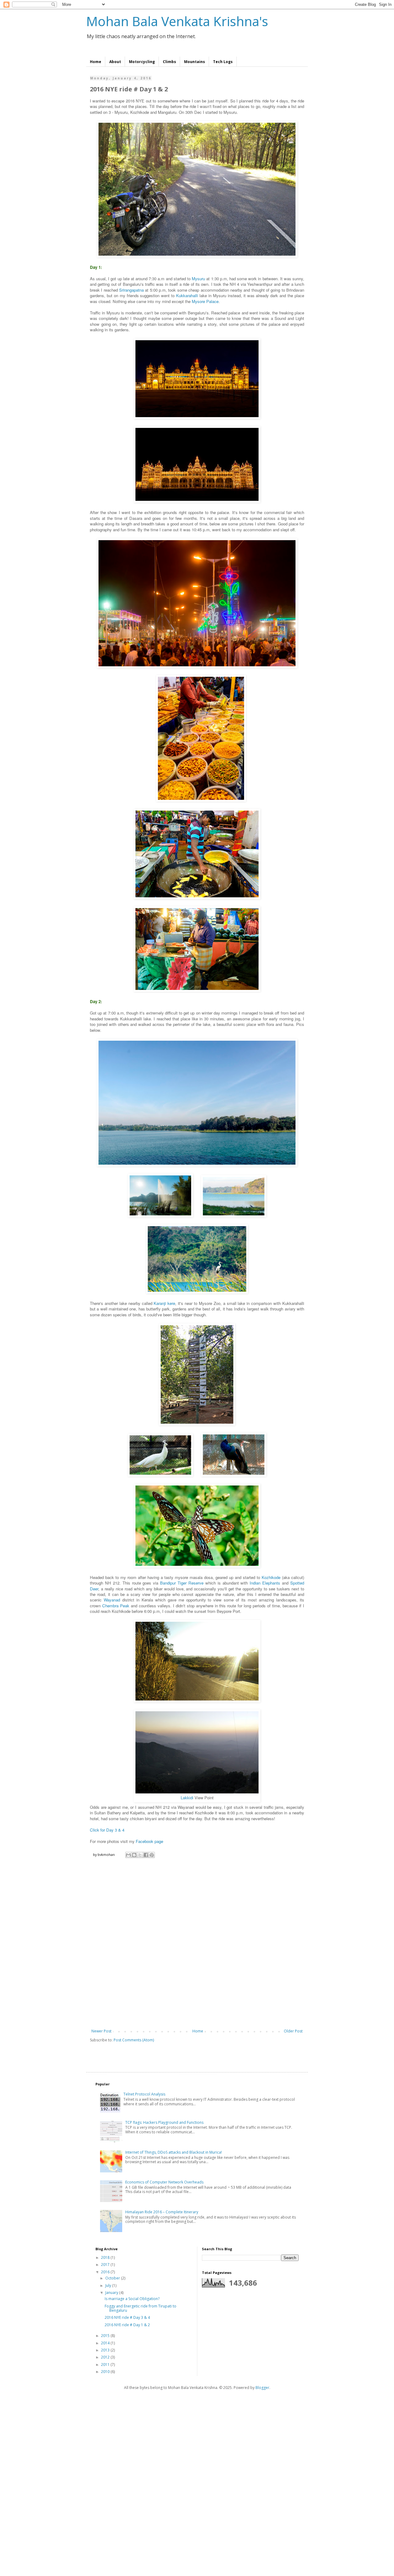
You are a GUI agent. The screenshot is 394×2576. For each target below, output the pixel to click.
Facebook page (149, 1841)
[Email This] (128, 1855)
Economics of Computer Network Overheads (164, 2182)
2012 (106, 2357)
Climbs (169, 62)
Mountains (195, 62)
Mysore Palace (205, 301)
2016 (106, 2272)
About (115, 62)
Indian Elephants (265, 1583)
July (109, 2285)
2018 (106, 2257)
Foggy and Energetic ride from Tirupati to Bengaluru (141, 2308)
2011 (106, 2365)
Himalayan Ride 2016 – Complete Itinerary (162, 2212)
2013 (106, 2350)
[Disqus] (197, 1947)
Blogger (262, 2388)
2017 (106, 2265)
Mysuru (198, 279)
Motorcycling (142, 62)
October (113, 2278)
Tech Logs (223, 62)
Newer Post (101, 2031)
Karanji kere (164, 1303)
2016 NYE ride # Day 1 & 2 (127, 2325)
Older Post (293, 2031)
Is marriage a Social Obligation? (132, 2299)
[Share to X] (140, 1855)
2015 (106, 2336)
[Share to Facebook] (146, 1855)
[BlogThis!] (134, 1855)
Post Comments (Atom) (134, 2040)
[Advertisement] (185, 2446)
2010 (106, 2372)
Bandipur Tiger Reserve (182, 1583)
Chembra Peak (116, 1606)
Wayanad (112, 1600)
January (112, 2293)
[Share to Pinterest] (152, 1855)
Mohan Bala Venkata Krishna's (177, 21)
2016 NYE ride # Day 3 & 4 (127, 2317)
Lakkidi (187, 1798)
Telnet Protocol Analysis (144, 2094)
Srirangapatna (131, 290)
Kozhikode (271, 1577)
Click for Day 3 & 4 (107, 1830)
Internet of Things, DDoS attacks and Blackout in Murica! (174, 2152)
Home (96, 62)
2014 (106, 2343)
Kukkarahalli (187, 295)
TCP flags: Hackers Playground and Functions (164, 2122)
